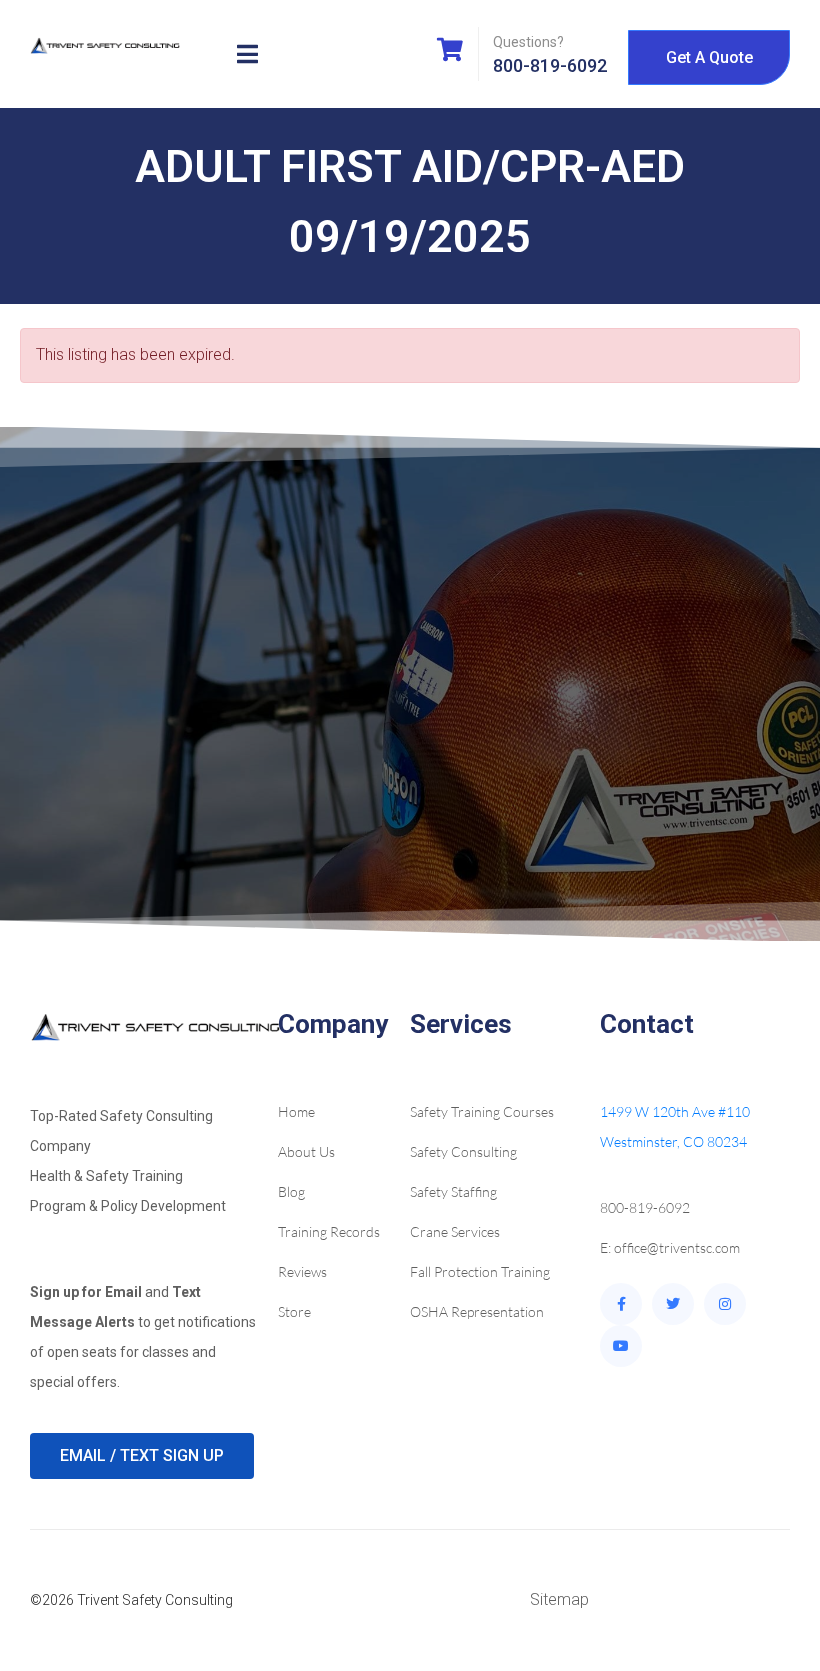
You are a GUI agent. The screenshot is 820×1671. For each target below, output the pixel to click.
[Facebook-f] (621, 1304)
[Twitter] (673, 1304)
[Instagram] (725, 1304)
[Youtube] (621, 1346)
